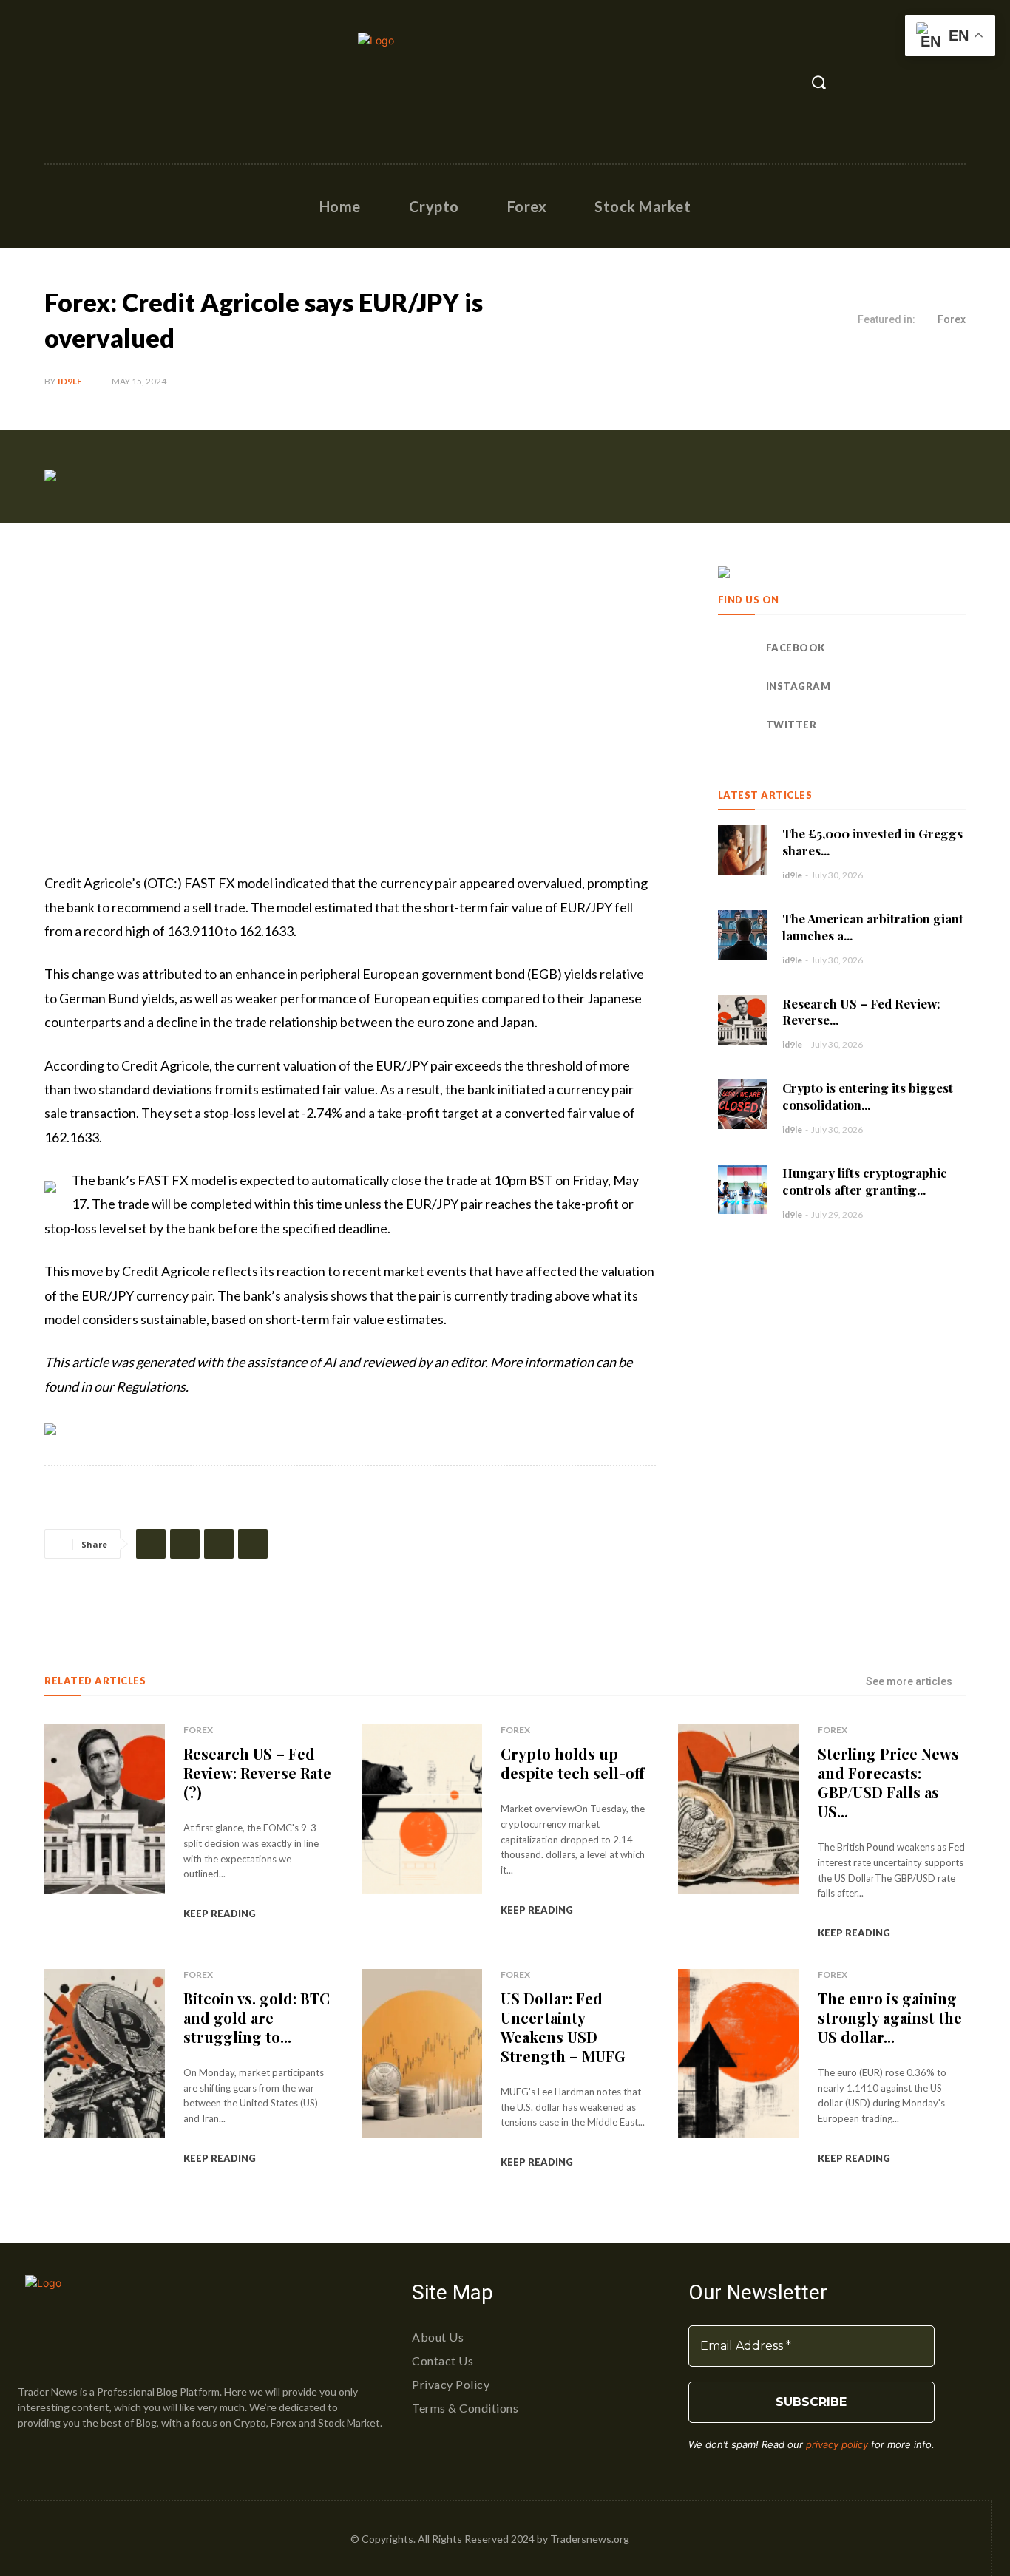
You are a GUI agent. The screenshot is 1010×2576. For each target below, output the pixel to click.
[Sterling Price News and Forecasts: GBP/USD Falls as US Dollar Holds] (738, 1809)
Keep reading (220, 1914)
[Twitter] (121, 82)
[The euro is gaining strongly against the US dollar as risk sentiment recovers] (738, 2054)
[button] (818, 82)
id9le (70, 381)
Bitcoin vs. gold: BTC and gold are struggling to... (257, 2017)
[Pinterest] (219, 1544)
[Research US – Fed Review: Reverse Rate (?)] (743, 1020)
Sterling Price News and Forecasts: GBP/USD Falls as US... (888, 1782)
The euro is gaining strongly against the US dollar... (890, 2017)
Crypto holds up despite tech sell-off (573, 1763)
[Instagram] (89, 82)
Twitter (792, 725)
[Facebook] (57, 82)
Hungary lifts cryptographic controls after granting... (865, 1181)
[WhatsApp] (253, 1544)
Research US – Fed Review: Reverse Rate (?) (257, 1773)
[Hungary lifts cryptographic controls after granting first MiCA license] (743, 1189)
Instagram (799, 686)
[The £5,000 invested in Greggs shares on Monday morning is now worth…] (743, 850)
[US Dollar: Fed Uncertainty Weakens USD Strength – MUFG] (422, 2054)
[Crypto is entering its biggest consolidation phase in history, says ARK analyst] (743, 1104)
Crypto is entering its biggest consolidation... (868, 1096)
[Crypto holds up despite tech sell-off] (422, 1809)
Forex (952, 319)
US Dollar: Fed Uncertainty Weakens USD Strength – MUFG (563, 2027)
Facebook (796, 648)
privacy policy (837, 2444)
